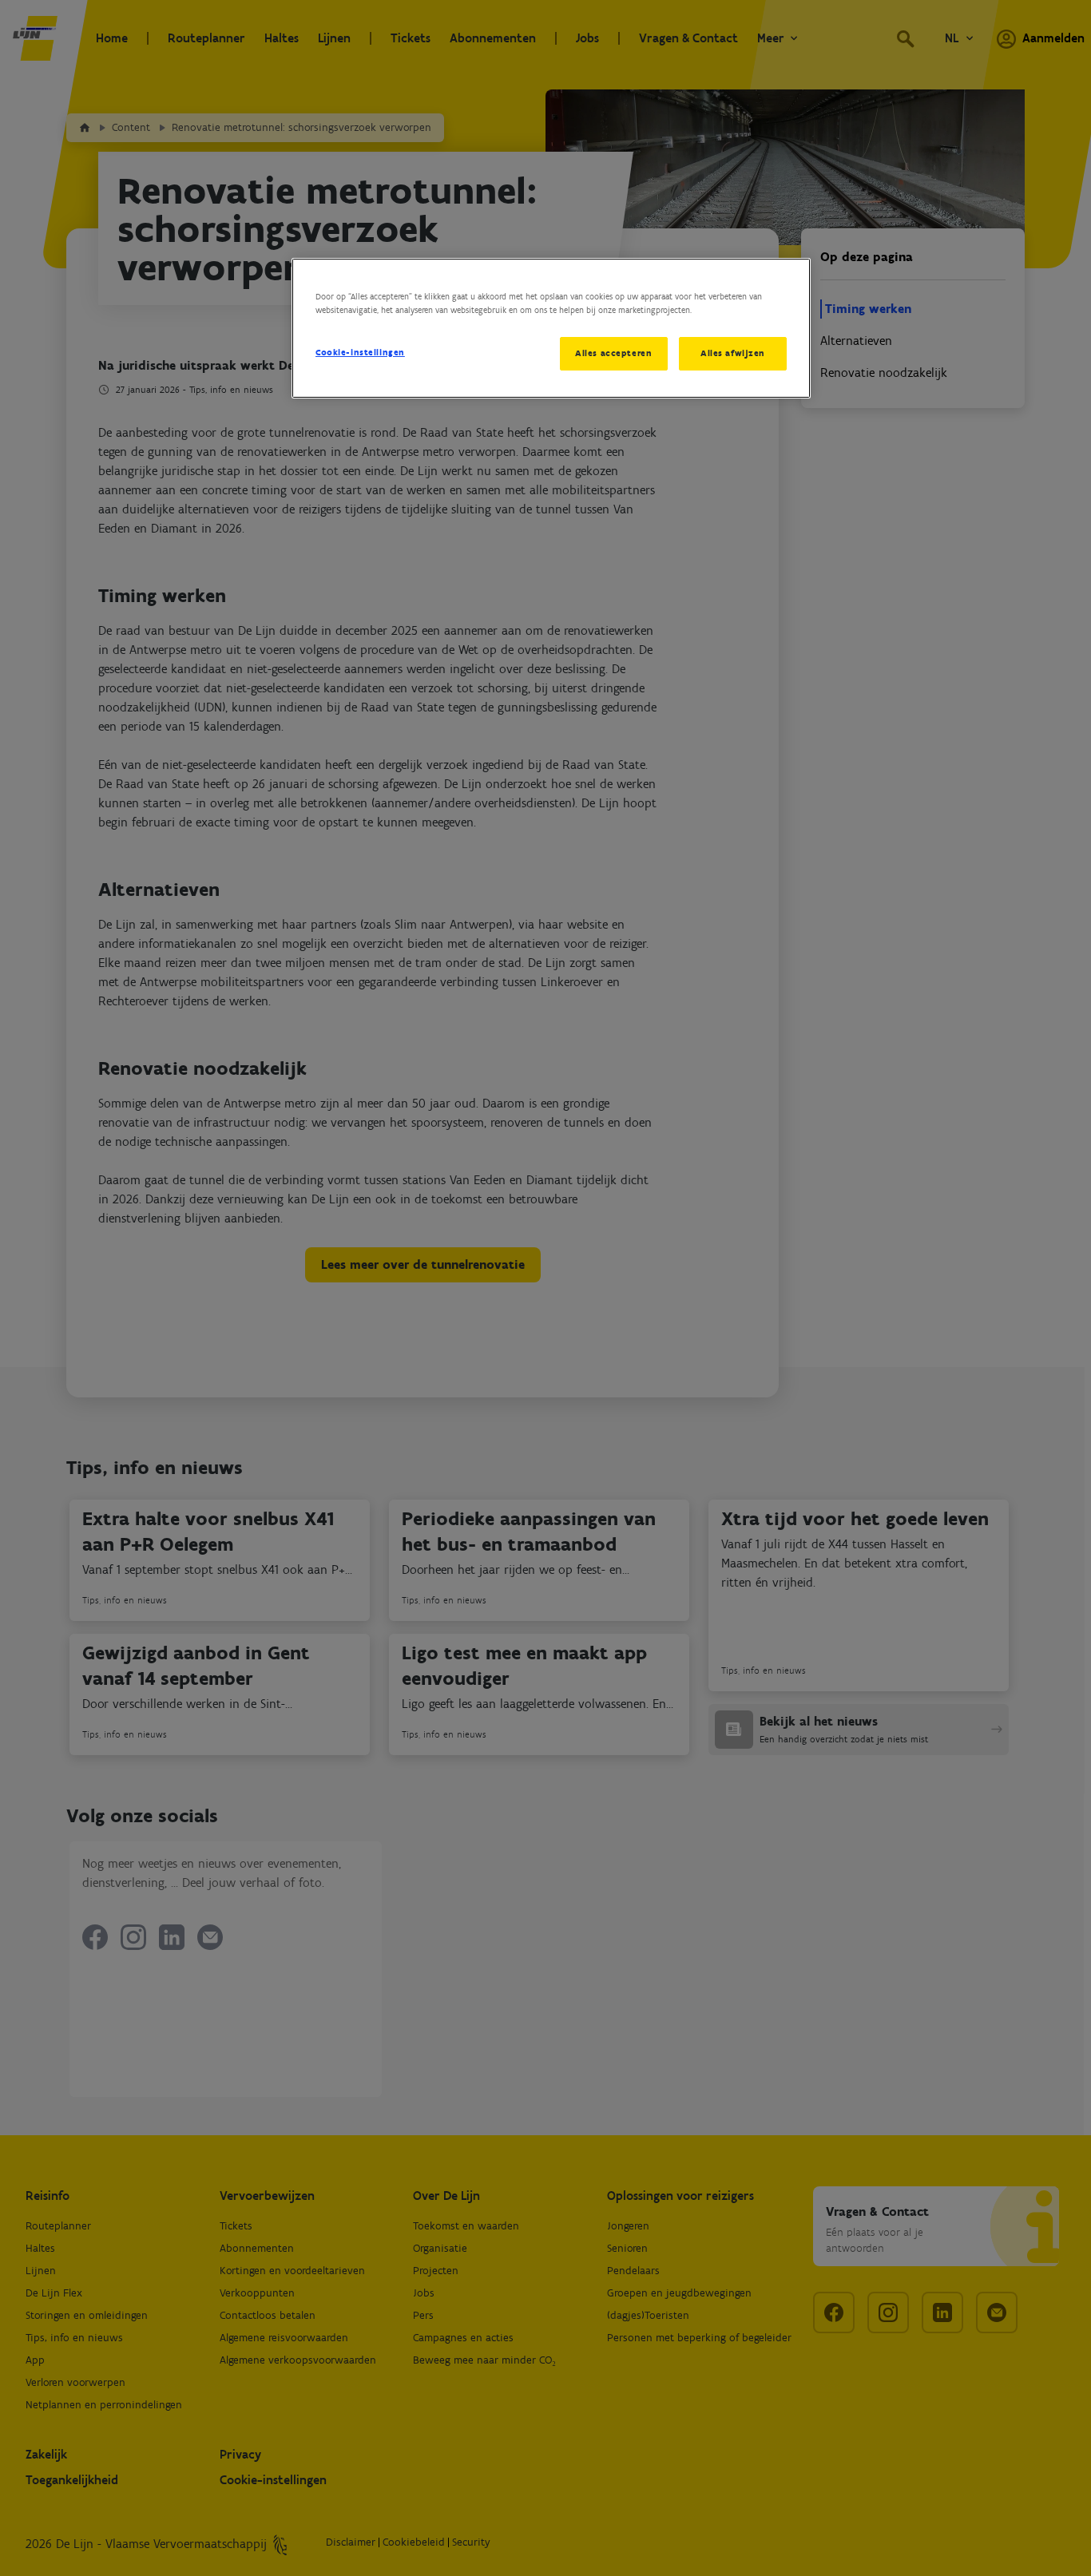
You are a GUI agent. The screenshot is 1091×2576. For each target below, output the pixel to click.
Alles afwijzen (733, 353)
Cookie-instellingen (360, 352)
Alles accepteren (613, 353)
